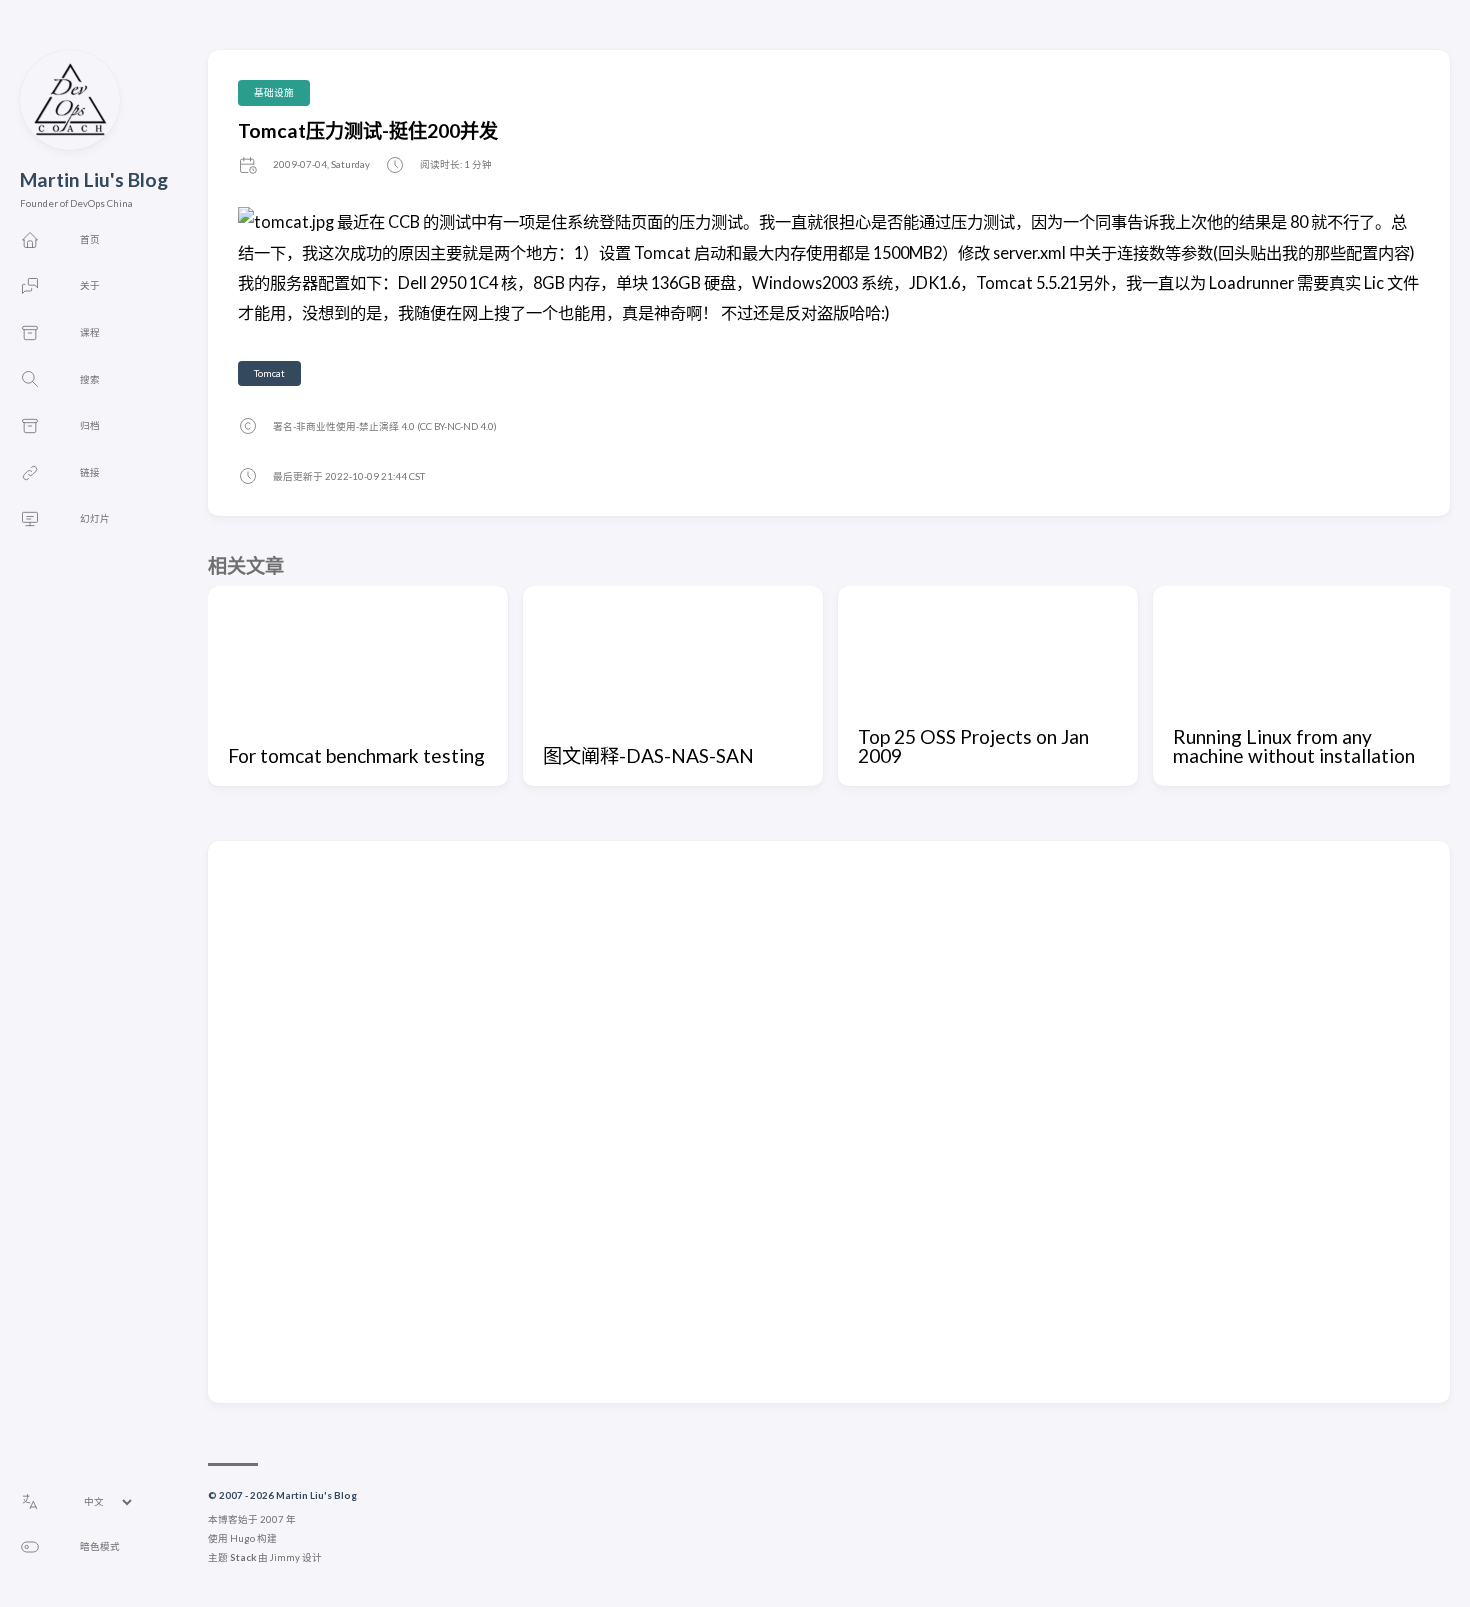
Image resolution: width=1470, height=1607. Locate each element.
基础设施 (274, 92)
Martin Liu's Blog (94, 179)
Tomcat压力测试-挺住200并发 (368, 130)
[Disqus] (829, 1121)
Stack (243, 1557)
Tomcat (269, 373)
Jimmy (285, 1557)
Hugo (242, 1538)
